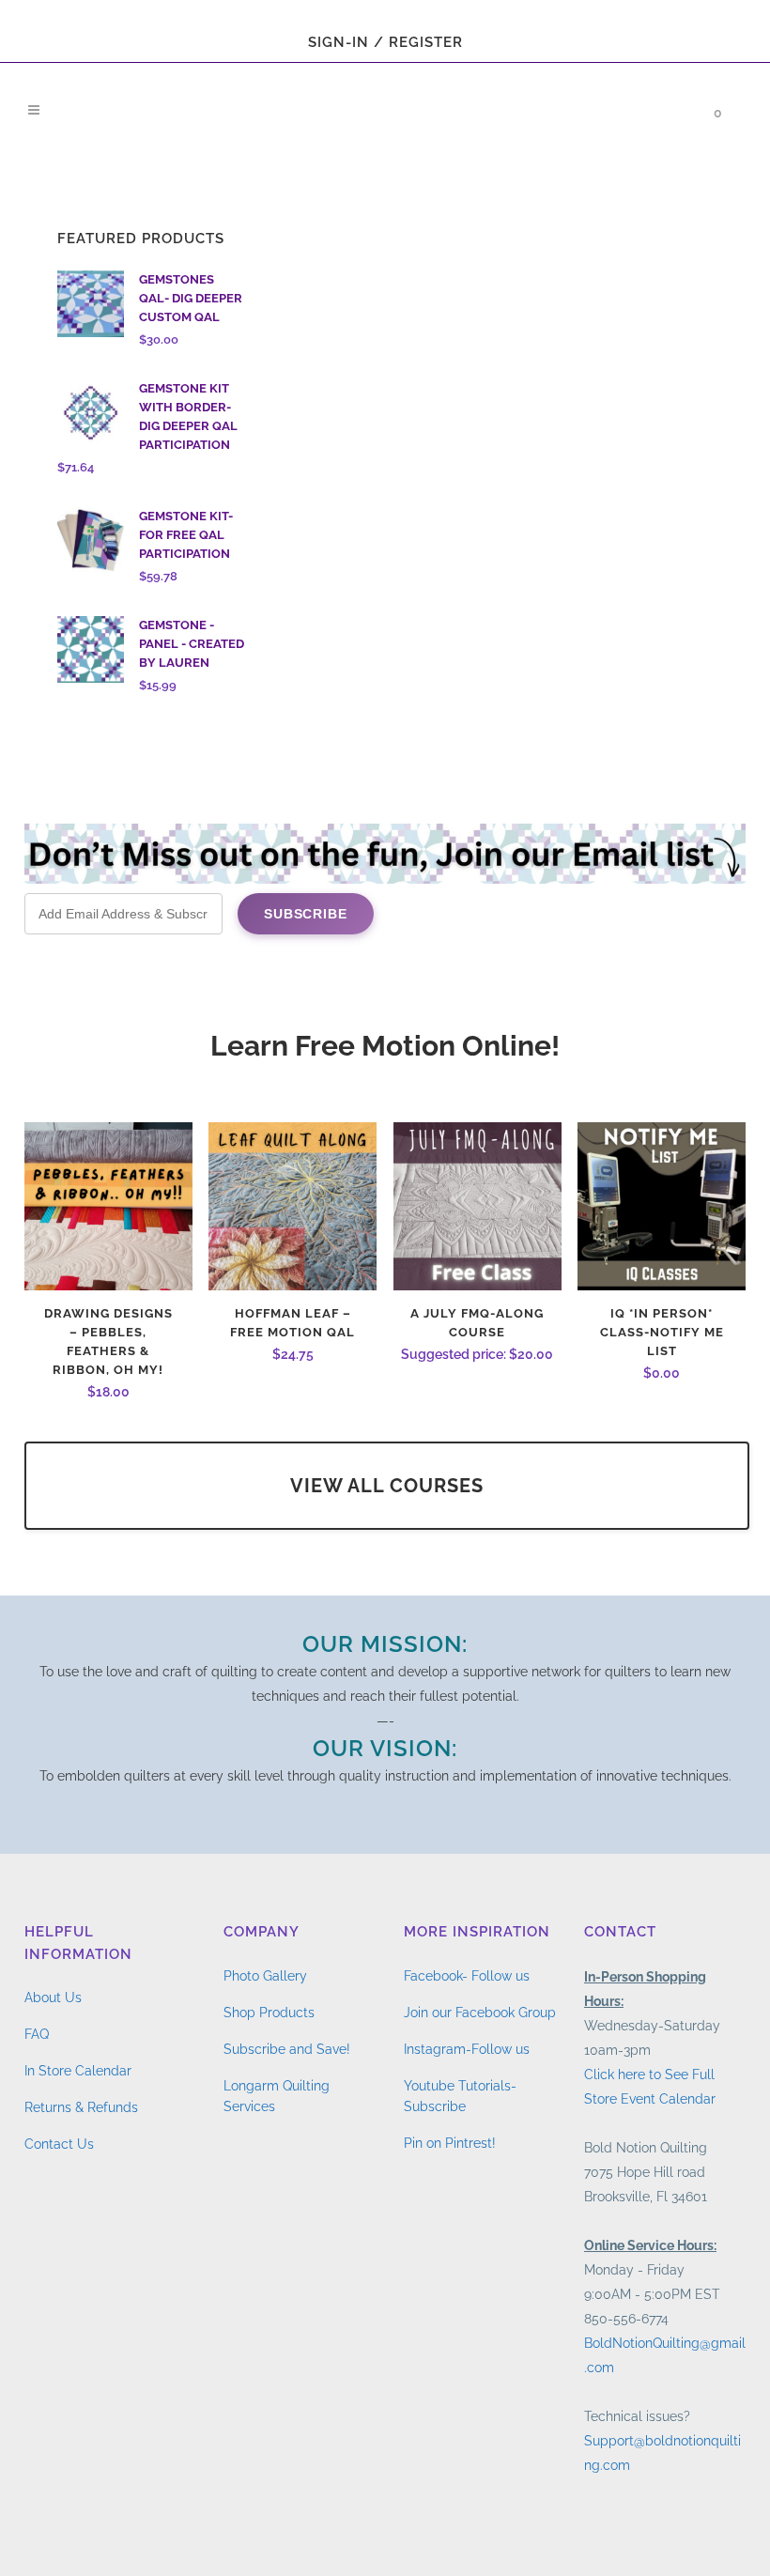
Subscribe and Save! (287, 2049)
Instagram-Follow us (467, 2049)
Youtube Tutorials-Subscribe (460, 2096)
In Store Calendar (78, 2071)
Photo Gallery (265, 1976)
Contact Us (59, 2144)
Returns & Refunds (81, 2107)
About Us (53, 1998)
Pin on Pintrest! (450, 2143)
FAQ (37, 2034)
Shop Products (269, 2013)
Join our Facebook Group (480, 2013)
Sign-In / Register (385, 42)
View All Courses (387, 1486)
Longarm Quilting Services (277, 2096)
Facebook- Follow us (467, 1976)
